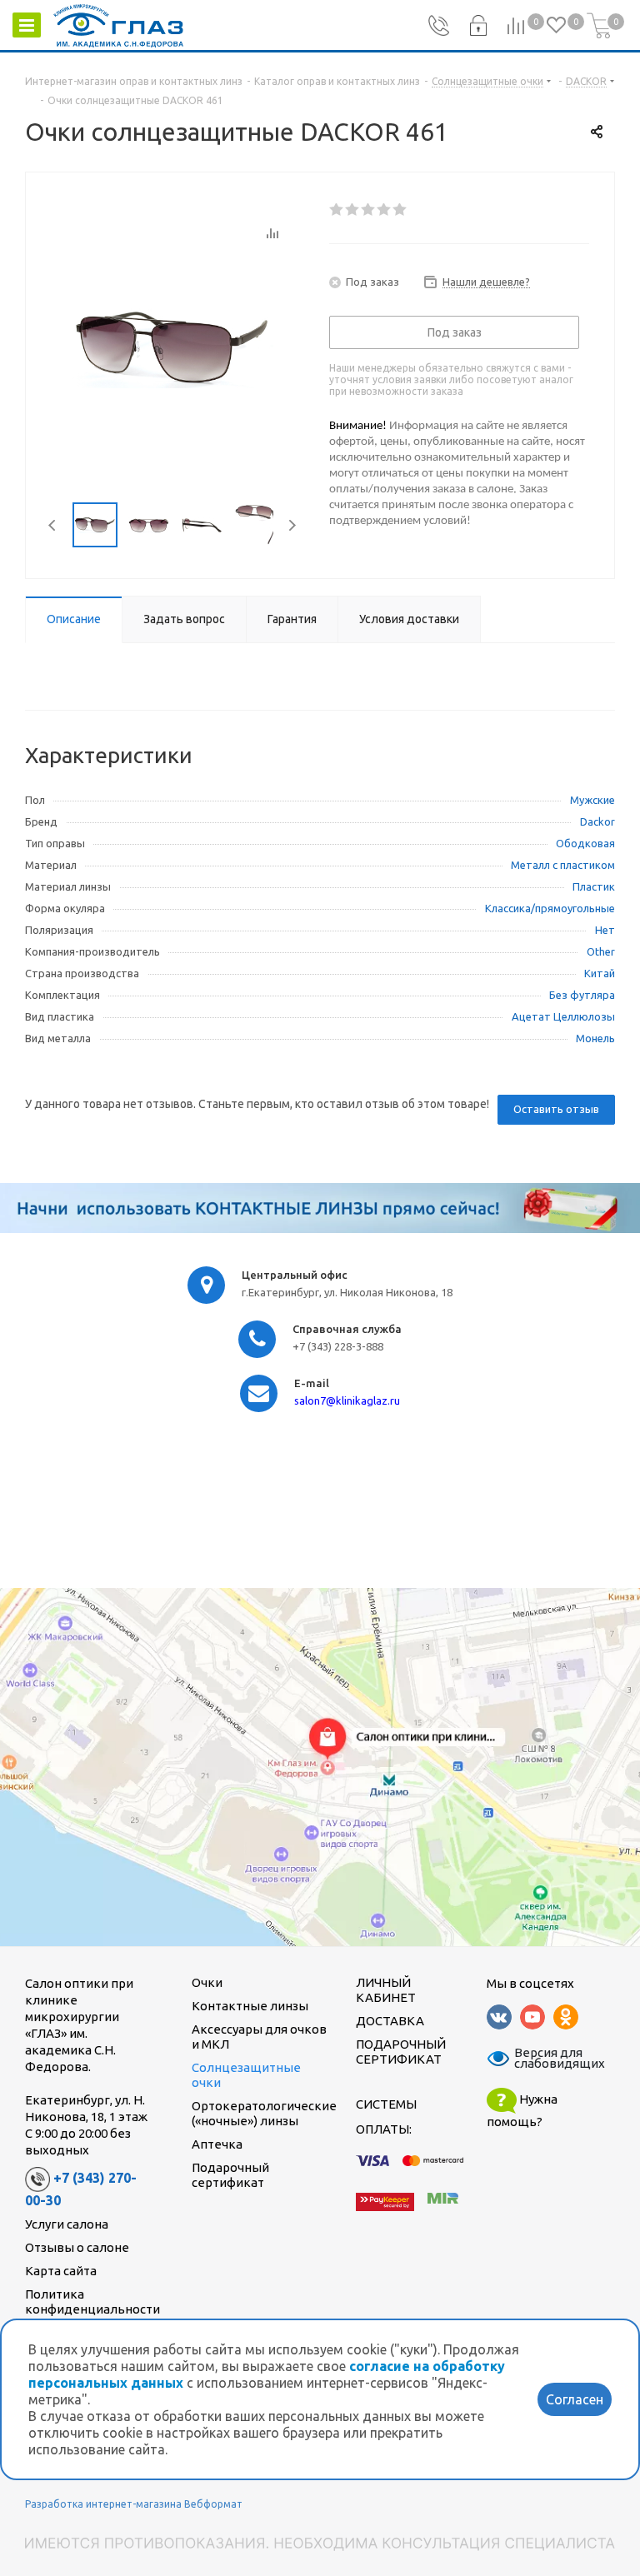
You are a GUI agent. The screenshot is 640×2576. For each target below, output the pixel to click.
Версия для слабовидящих (549, 2059)
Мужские (592, 800)
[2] (353, 210)
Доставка (390, 2021)
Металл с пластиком (563, 865)
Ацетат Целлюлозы (563, 1016)
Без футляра (582, 995)
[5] (400, 210)
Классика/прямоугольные (550, 908)
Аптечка (217, 2144)
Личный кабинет (386, 1990)
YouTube (532, 2017)
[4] (385, 210)
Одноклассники (566, 2017)
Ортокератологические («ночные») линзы (264, 2113)
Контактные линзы (250, 2006)
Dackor (597, 821)
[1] (337, 210)
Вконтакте (499, 2017)
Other (601, 951)
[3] (369, 210)
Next (292, 525)
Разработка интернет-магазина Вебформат (134, 2504)
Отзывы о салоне (77, 2247)
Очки (207, 1982)
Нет (605, 930)
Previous (53, 525)
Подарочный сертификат (230, 2175)
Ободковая (585, 843)
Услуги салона (67, 2224)
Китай (600, 973)
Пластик (594, 886)
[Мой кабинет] (478, 26)
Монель (595, 1038)
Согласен (575, 2399)
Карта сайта (61, 2271)
